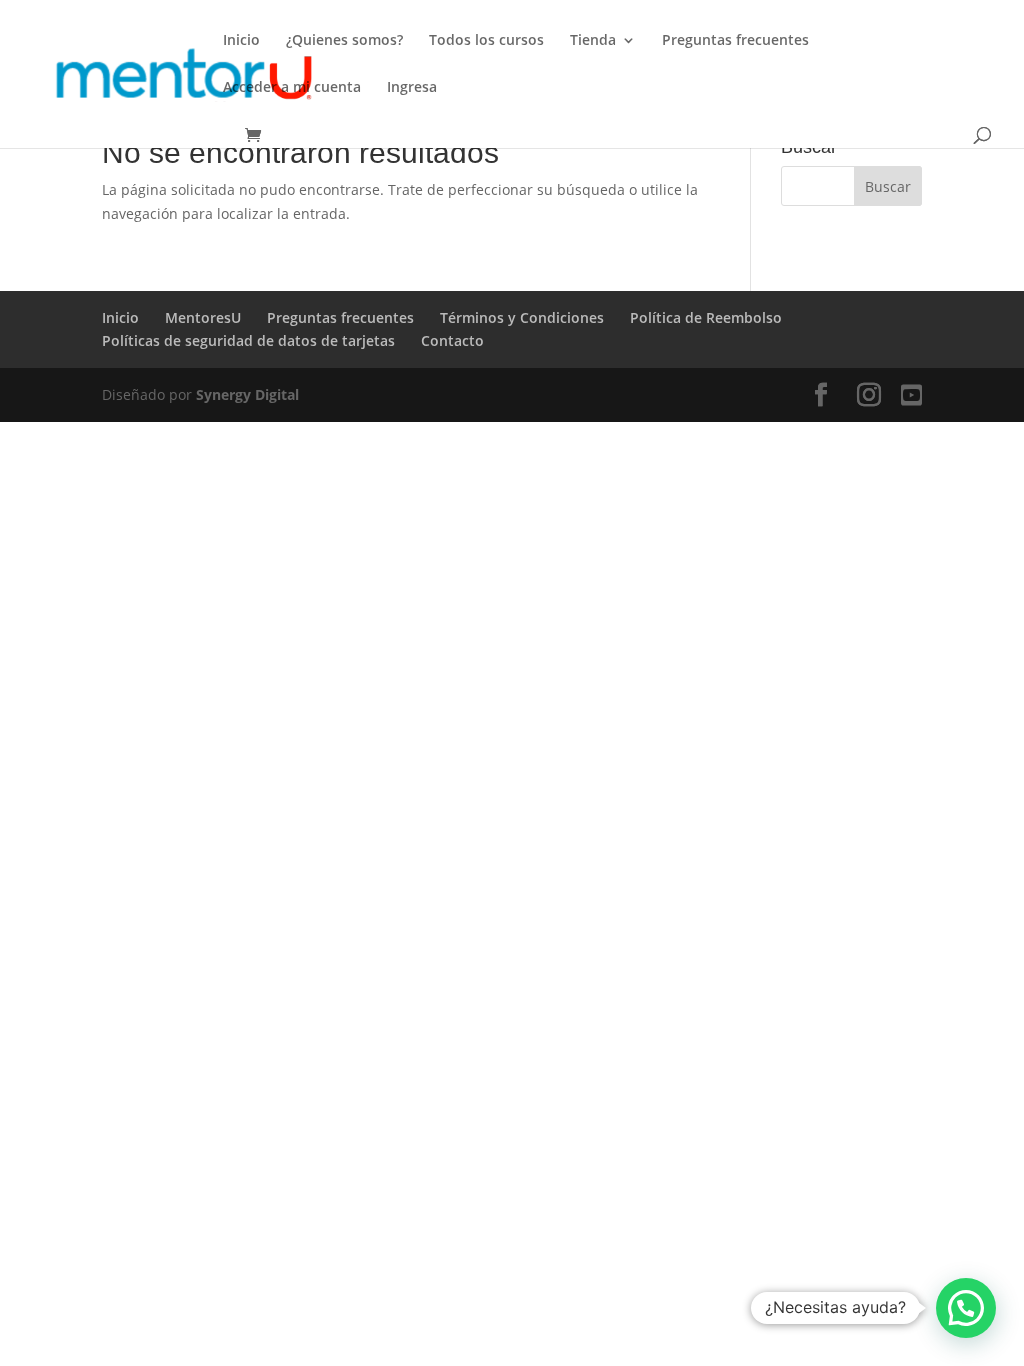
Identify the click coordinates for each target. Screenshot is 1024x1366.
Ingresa (412, 88)
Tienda (593, 41)
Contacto (452, 340)
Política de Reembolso (708, 317)
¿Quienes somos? (344, 41)
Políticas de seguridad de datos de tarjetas (248, 340)
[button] (966, 1308)
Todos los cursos (486, 41)
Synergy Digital (247, 394)
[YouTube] (911, 395)
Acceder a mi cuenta (292, 88)
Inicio (241, 41)
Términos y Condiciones (522, 317)
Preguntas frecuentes (735, 41)
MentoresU (203, 317)
